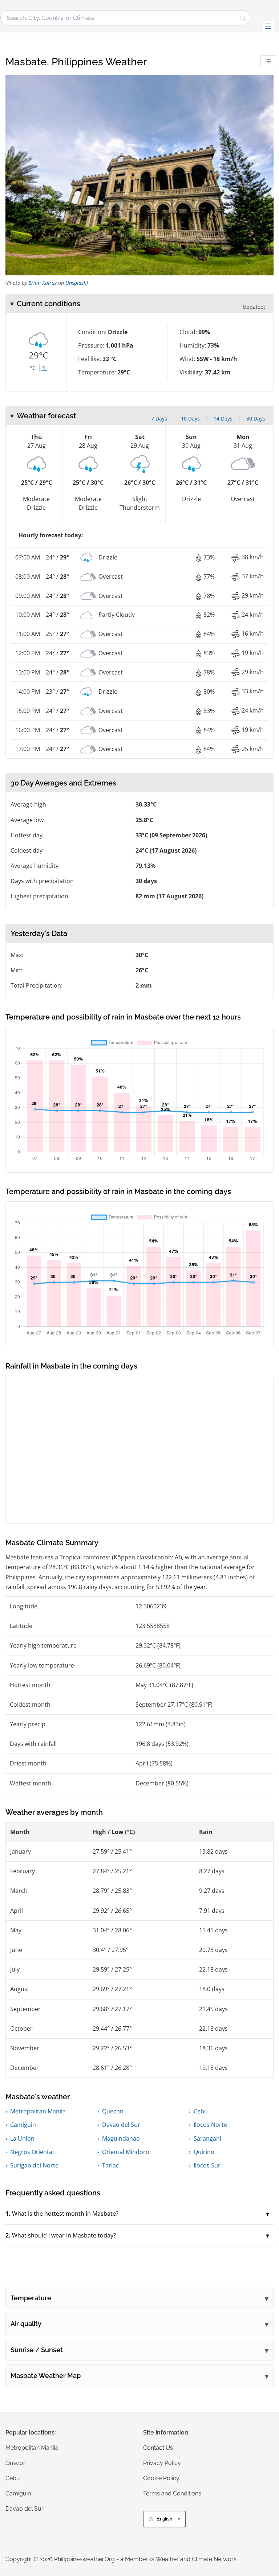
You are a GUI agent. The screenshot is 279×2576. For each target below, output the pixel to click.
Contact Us (158, 2448)
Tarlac (110, 2165)
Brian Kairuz (43, 283)
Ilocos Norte (210, 2125)
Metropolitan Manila (38, 2111)
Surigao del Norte (34, 2165)
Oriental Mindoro (126, 2152)
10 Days (190, 419)
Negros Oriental (32, 2152)
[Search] (243, 18)
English (164, 2519)
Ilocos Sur (207, 2165)
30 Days (256, 419)
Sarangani (207, 2138)
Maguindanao (121, 2138)
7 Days (159, 419)
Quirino (204, 2152)
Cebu (201, 2111)
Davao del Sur (121, 2125)
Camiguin (23, 2125)
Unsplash (76, 283)
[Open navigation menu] (268, 26)
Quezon (113, 2111)
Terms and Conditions (172, 2493)
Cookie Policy (161, 2478)
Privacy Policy (162, 2463)
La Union (22, 2138)
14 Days (223, 419)
